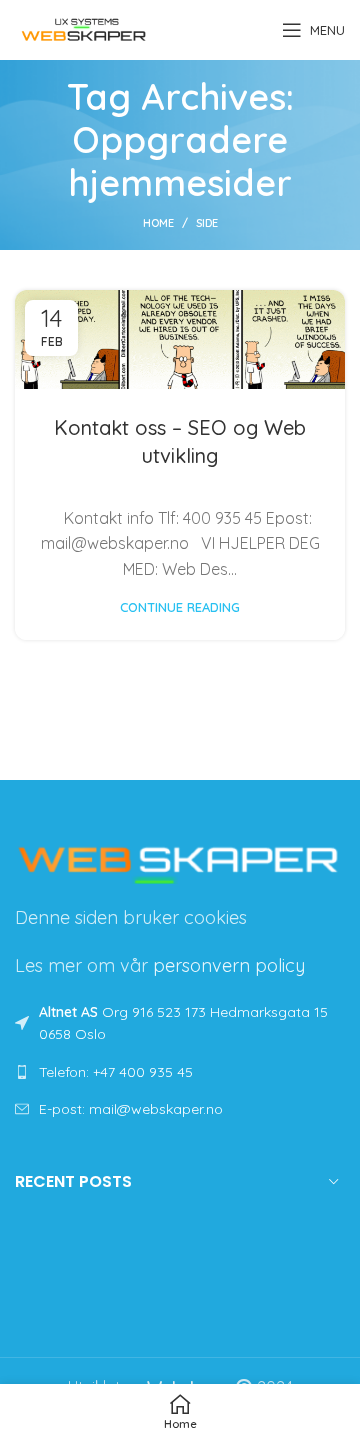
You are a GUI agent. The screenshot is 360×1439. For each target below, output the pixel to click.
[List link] (180, 1072)
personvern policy (229, 965)
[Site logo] (84, 28)
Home (158, 223)
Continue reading (180, 607)
